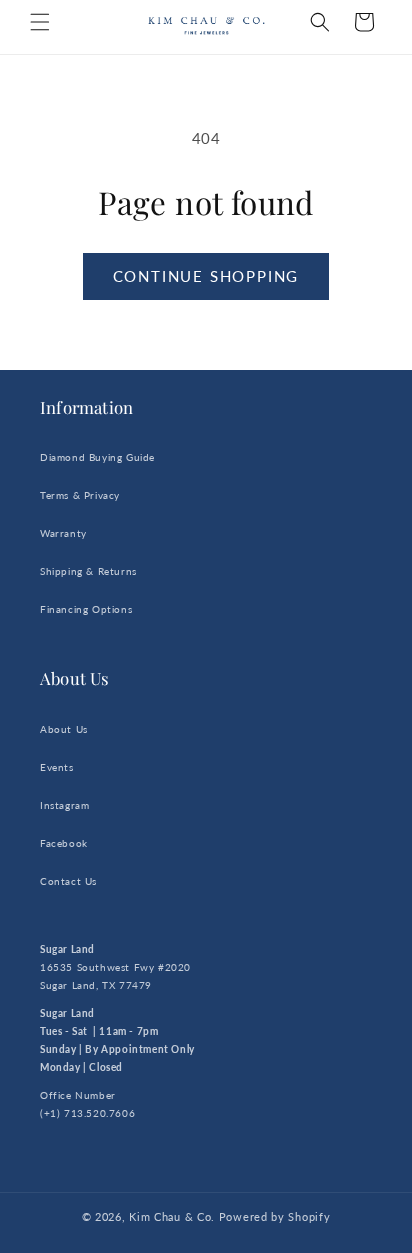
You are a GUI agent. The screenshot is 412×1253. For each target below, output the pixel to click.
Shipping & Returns (88, 571)
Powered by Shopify (275, 1216)
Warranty (63, 533)
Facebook (64, 843)
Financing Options (86, 609)
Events (57, 767)
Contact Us (68, 881)
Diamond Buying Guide (97, 457)
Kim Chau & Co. (172, 1216)
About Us (64, 729)
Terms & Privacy (80, 495)
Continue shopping (206, 276)
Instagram (64, 805)
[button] (40, 22)
